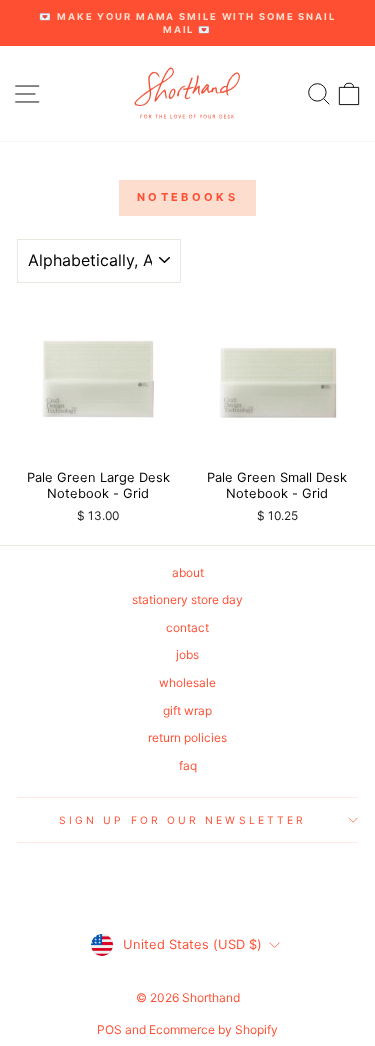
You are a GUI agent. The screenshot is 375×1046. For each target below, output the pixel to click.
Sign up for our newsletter (182, 820)
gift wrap (187, 710)
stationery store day (187, 599)
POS (109, 1029)
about (188, 572)
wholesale (187, 682)
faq (188, 765)
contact (187, 627)
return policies (187, 737)
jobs (187, 654)
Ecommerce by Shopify (213, 1029)
